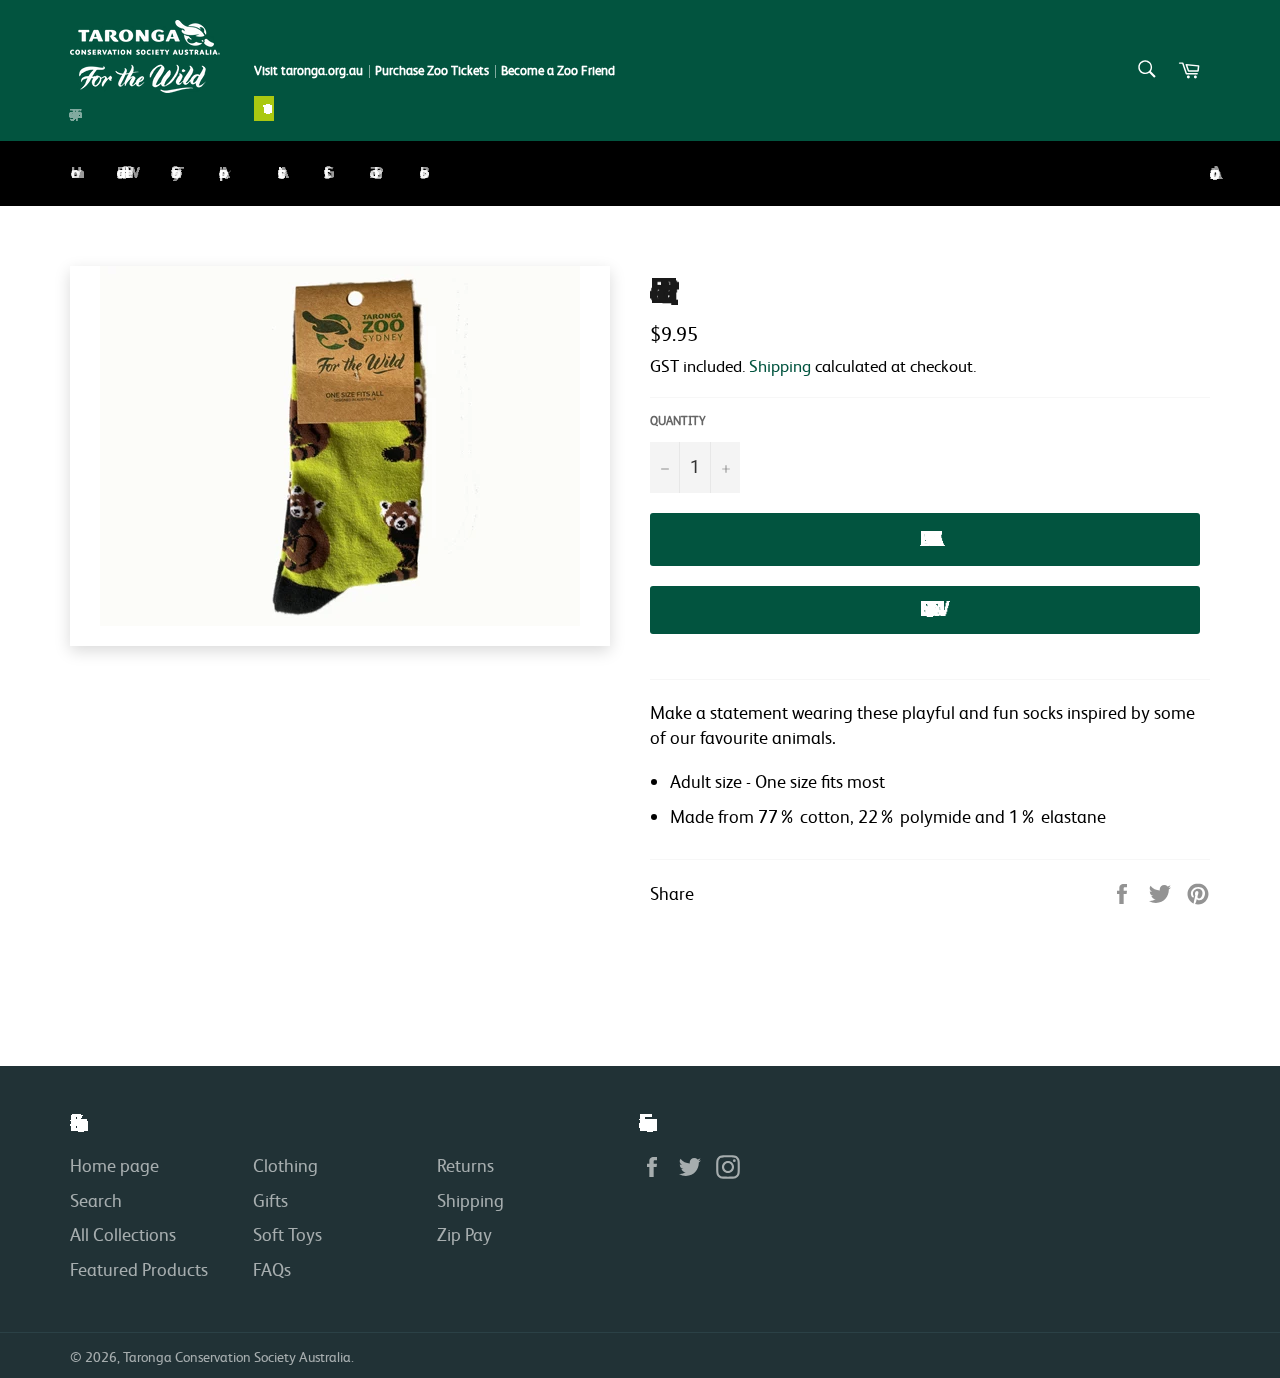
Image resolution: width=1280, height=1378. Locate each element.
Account (1210, 173)
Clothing (285, 1165)
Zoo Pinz (372, 172)
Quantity (678, 420)
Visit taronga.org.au (308, 70)
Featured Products (139, 1269)
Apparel (221, 172)
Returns (465, 1165)
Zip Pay (464, 1234)
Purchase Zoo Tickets (432, 70)
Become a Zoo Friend (558, 70)
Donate (264, 108)
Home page (114, 1165)
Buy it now (925, 609)
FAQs (272, 1269)
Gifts (324, 173)
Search (96, 1200)
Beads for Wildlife (121, 172)
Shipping (780, 365)
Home (71, 173)
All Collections (123, 1234)
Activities (278, 173)
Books (420, 173)
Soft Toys (172, 172)
